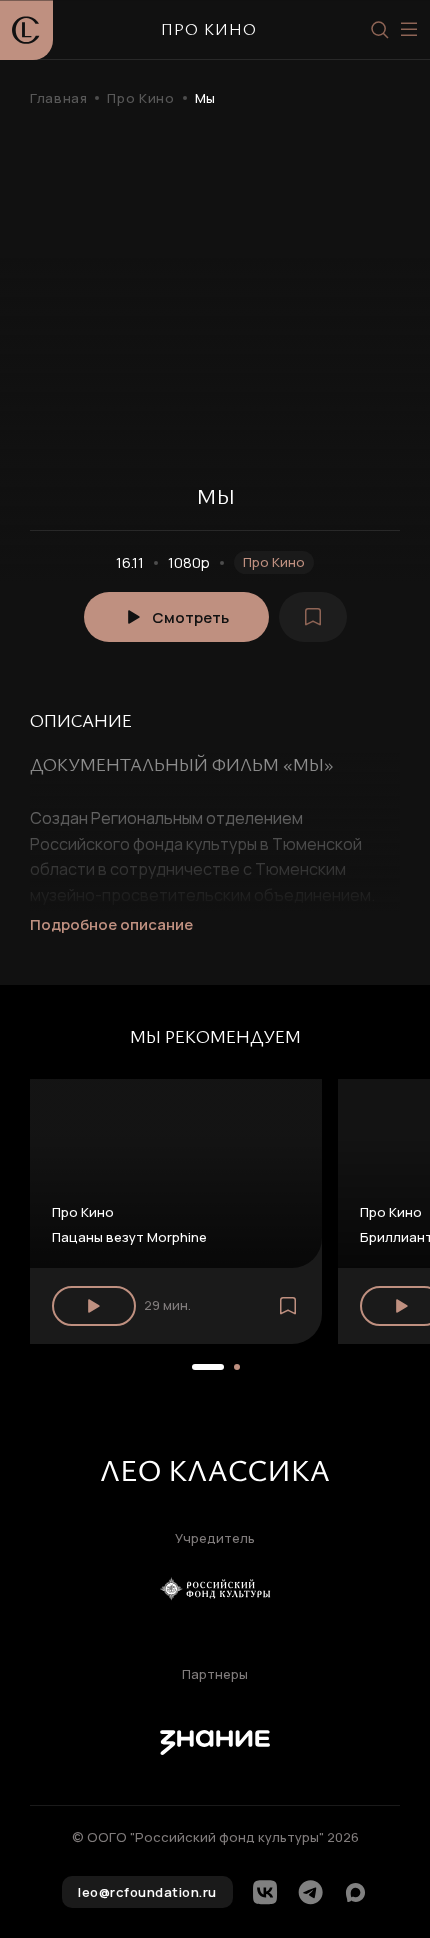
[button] (208, 1367)
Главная (58, 98)
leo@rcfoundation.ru (147, 1892)
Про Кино (140, 98)
